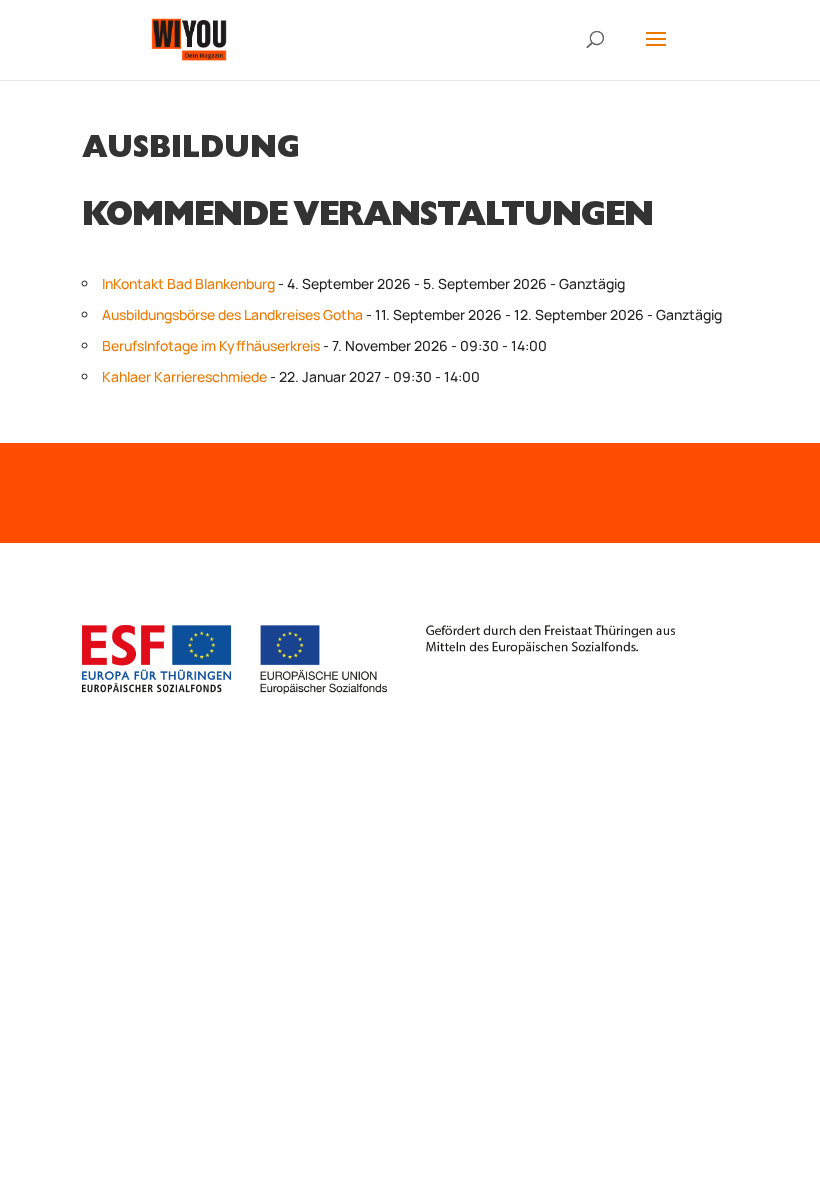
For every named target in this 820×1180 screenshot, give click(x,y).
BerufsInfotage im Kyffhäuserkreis (211, 345)
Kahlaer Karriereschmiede (184, 376)
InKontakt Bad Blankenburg (188, 283)
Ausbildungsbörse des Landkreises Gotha (232, 314)
